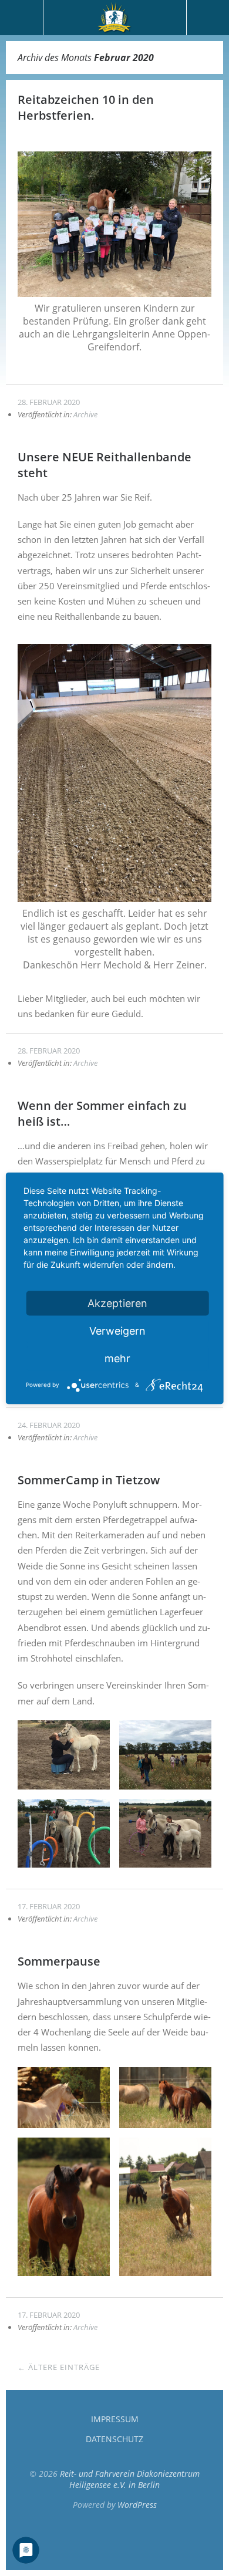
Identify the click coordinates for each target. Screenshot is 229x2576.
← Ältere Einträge (59, 2367)
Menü (22, 18)
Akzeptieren (117, 1303)
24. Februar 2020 (49, 1425)
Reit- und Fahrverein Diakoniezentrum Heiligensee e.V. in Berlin (130, 2479)
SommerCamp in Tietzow (89, 1480)
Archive (85, 414)
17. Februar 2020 (49, 1906)
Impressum (115, 2419)
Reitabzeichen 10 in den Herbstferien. (86, 107)
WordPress (137, 2505)
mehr (117, 1358)
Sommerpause (59, 1961)
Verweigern (117, 1330)
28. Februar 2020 (49, 402)
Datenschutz (114, 2439)
